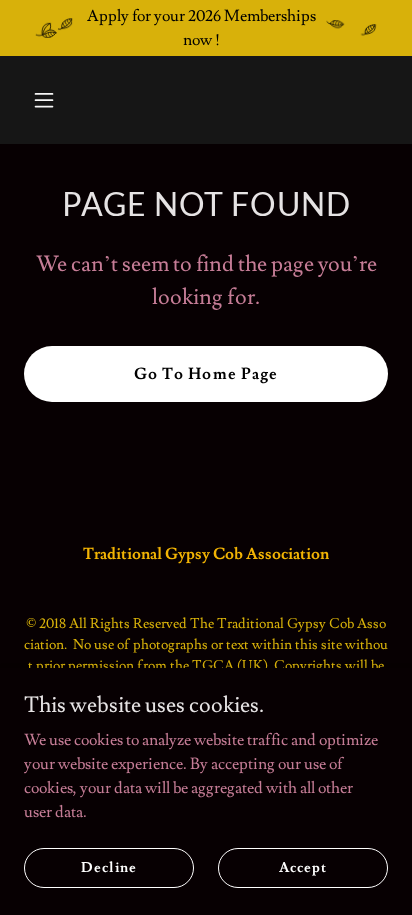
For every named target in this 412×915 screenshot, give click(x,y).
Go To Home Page (205, 374)
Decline (108, 867)
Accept (302, 867)
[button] (51, 100)
